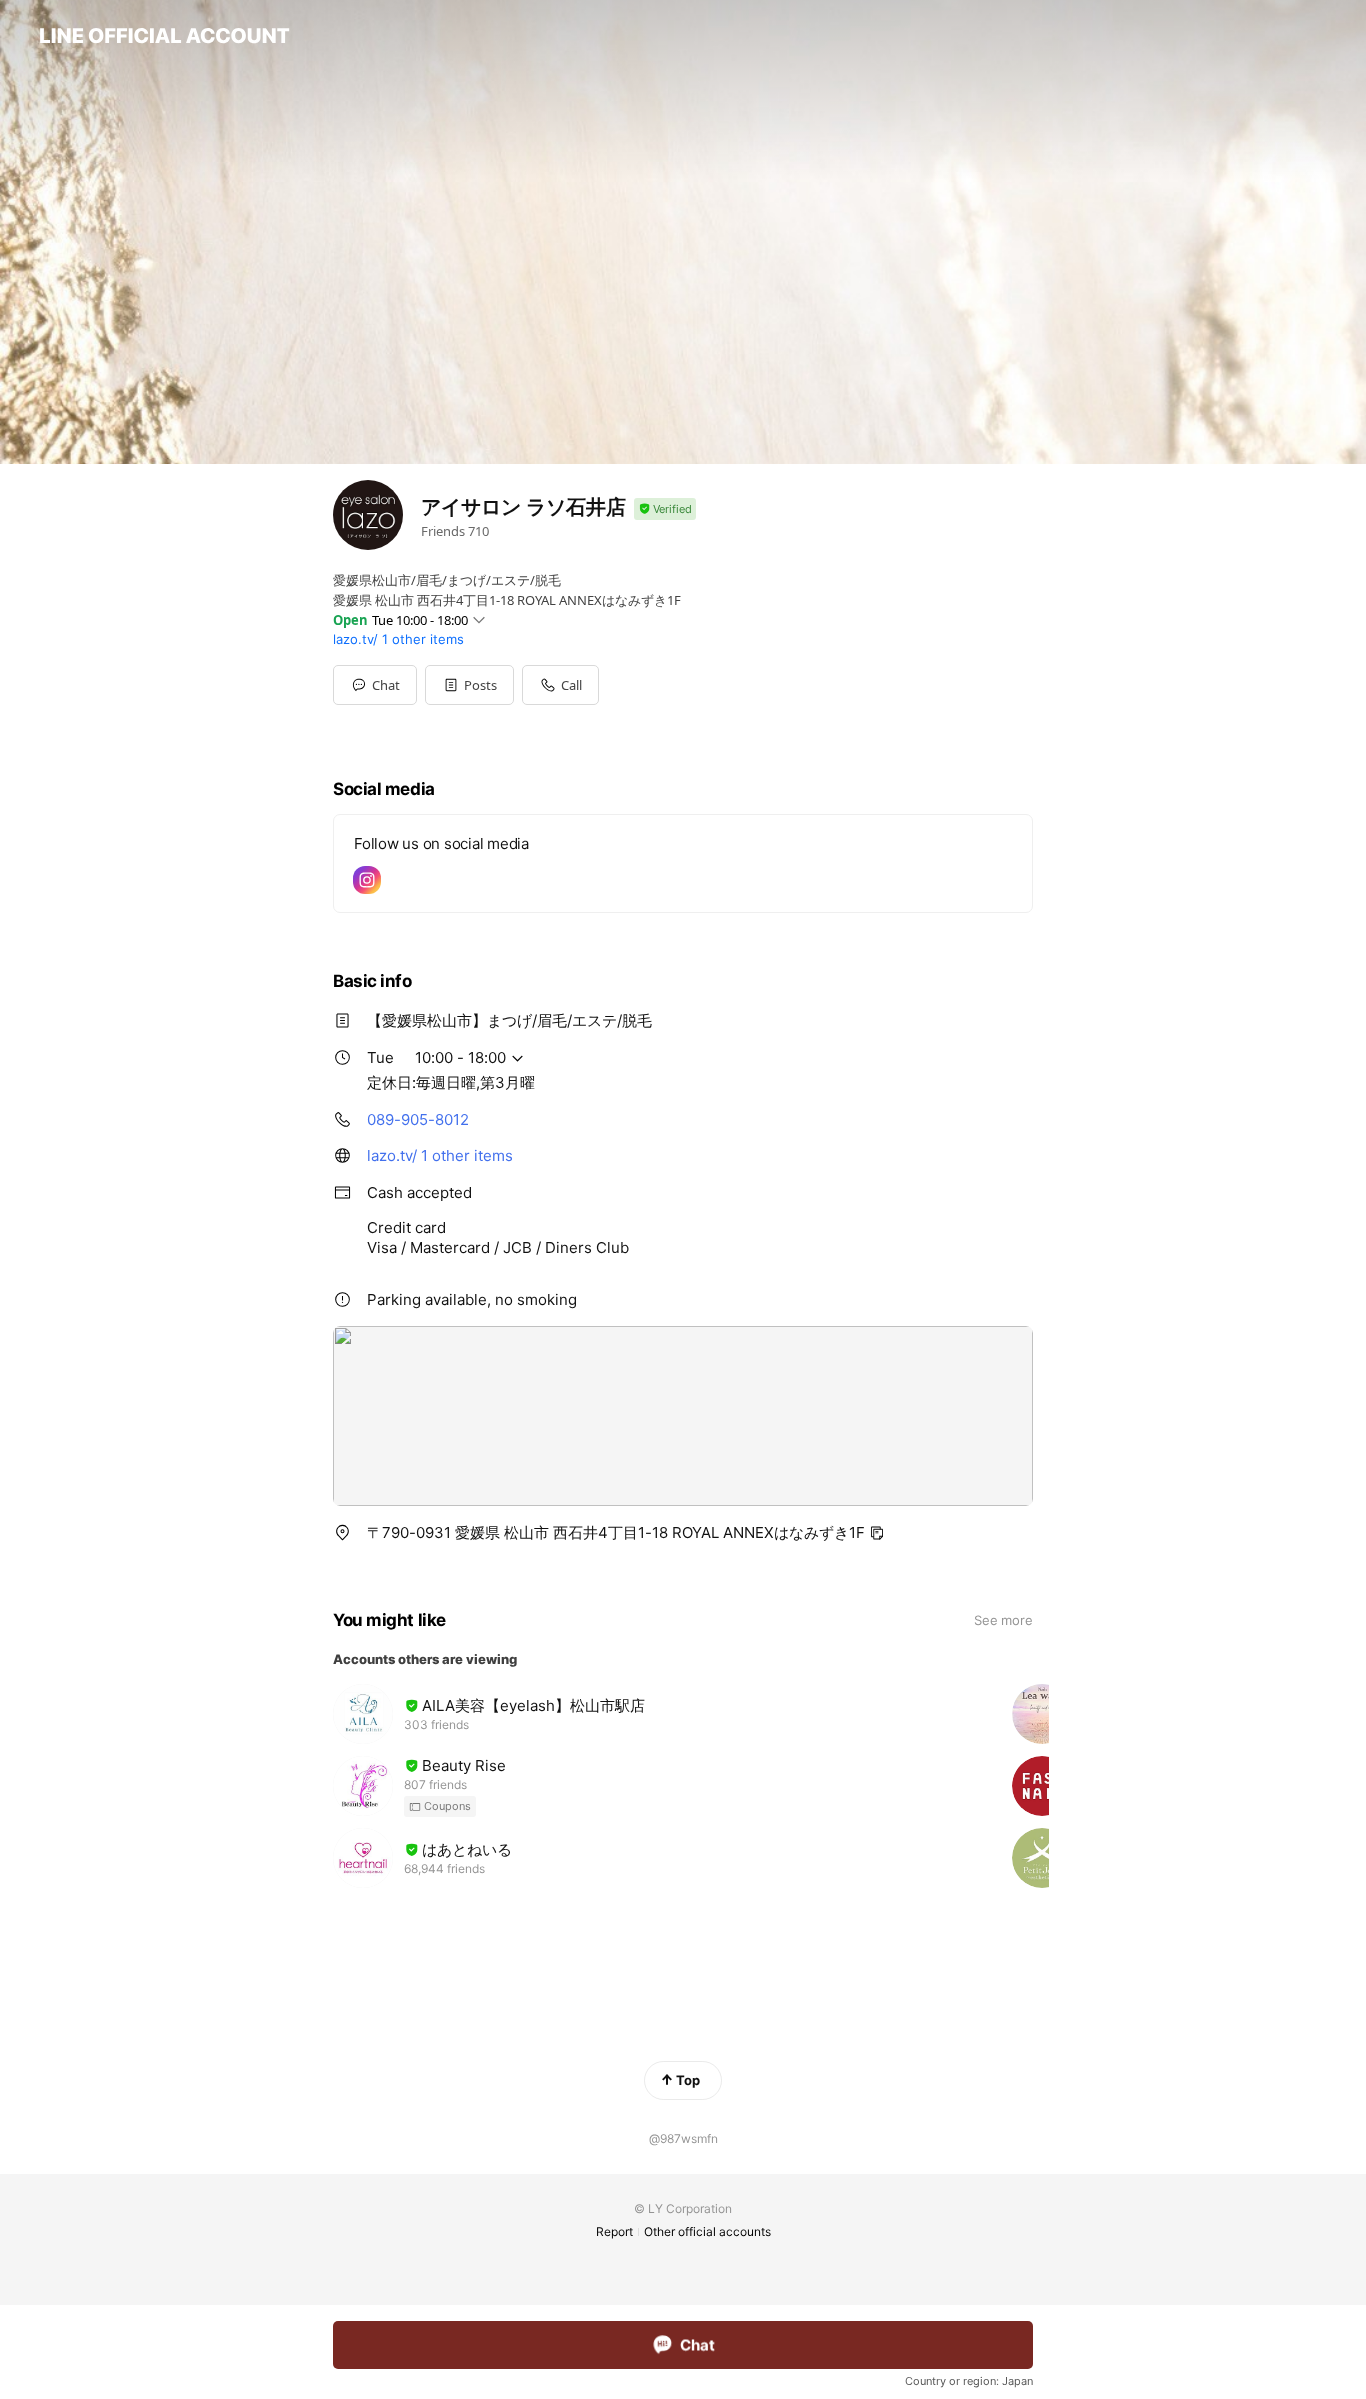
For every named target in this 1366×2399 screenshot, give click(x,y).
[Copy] (877, 1533)
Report (614, 2231)
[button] (469, 685)
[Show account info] (665, 509)
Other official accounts (707, 2231)
